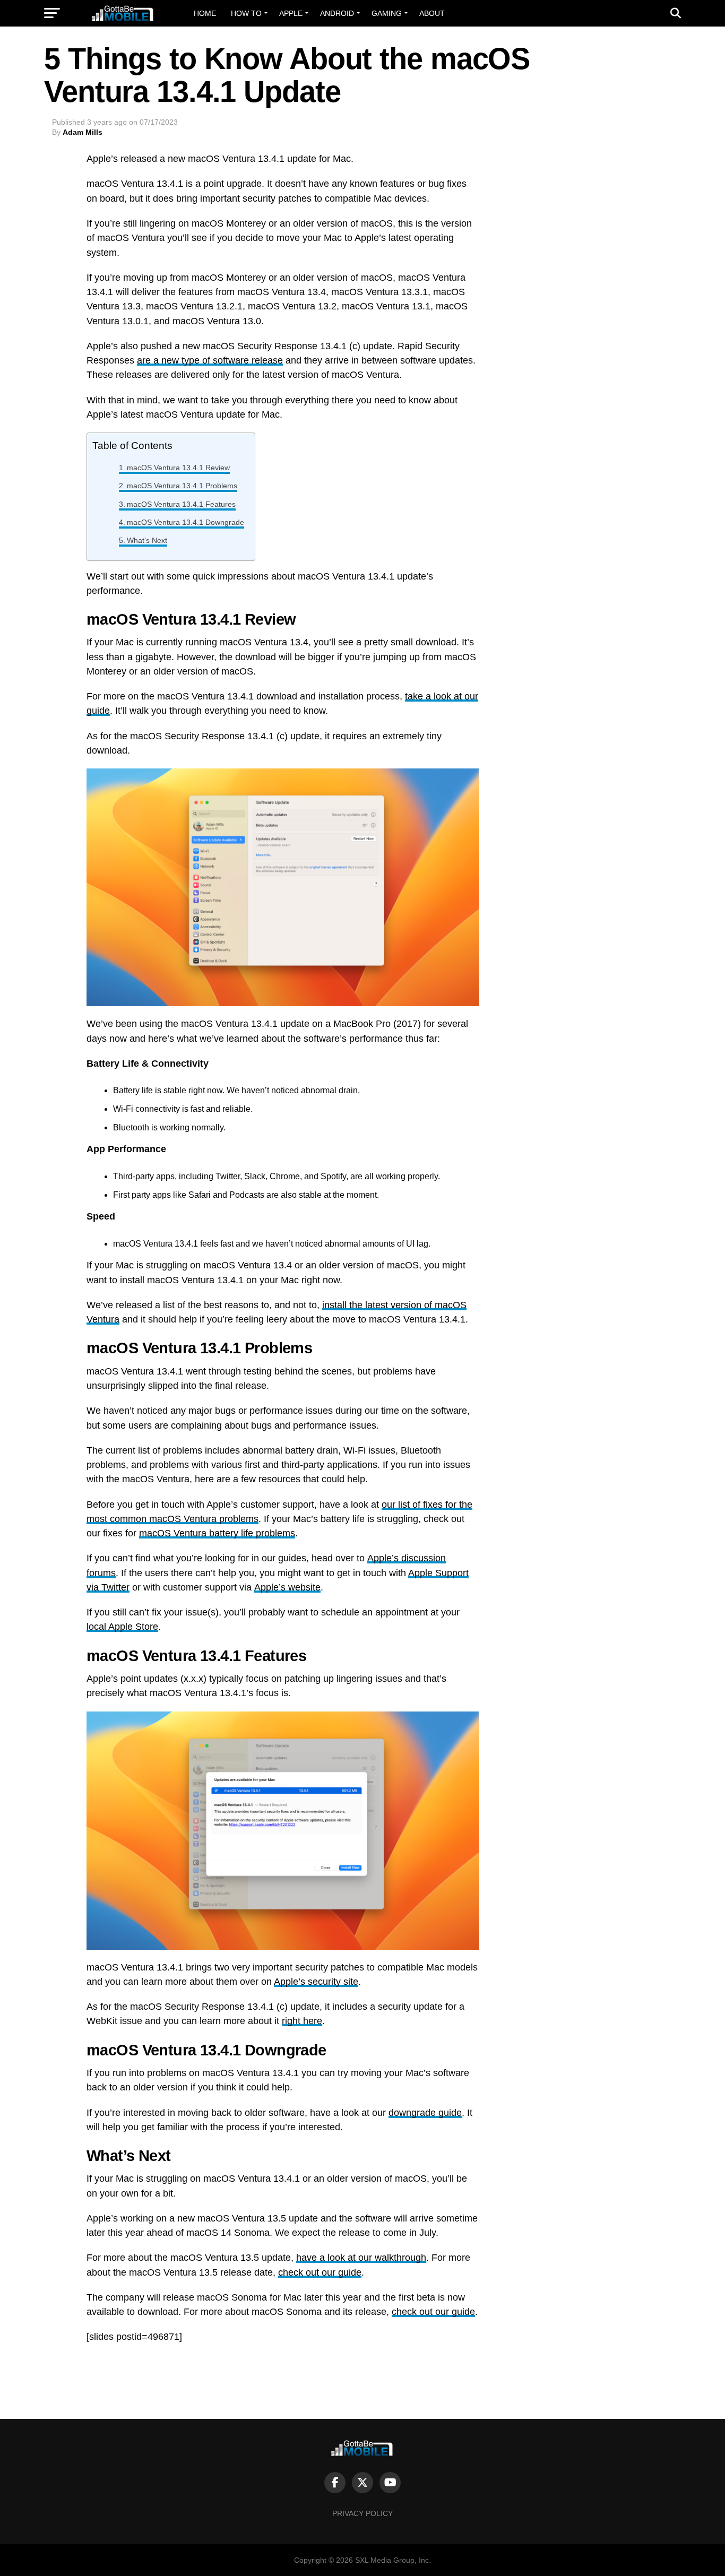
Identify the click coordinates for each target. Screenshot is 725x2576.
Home (205, 13)
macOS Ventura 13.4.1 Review (178, 468)
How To (246, 13)
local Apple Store (122, 1627)
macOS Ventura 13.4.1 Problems (182, 486)
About (432, 13)
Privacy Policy (362, 2513)
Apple (291, 13)
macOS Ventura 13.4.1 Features (181, 504)
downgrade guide (425, 2113)
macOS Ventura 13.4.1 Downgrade (185, 522)
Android (337, 13)
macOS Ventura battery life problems (217, 1533)
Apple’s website (287, 1587)
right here (302, 2021)
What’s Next (147, 540)
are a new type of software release (210, 360)
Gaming (387, 13)
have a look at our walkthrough (361, 2258)
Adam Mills (83, 132)
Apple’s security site (316, 1982)
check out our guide (320, 2272)
